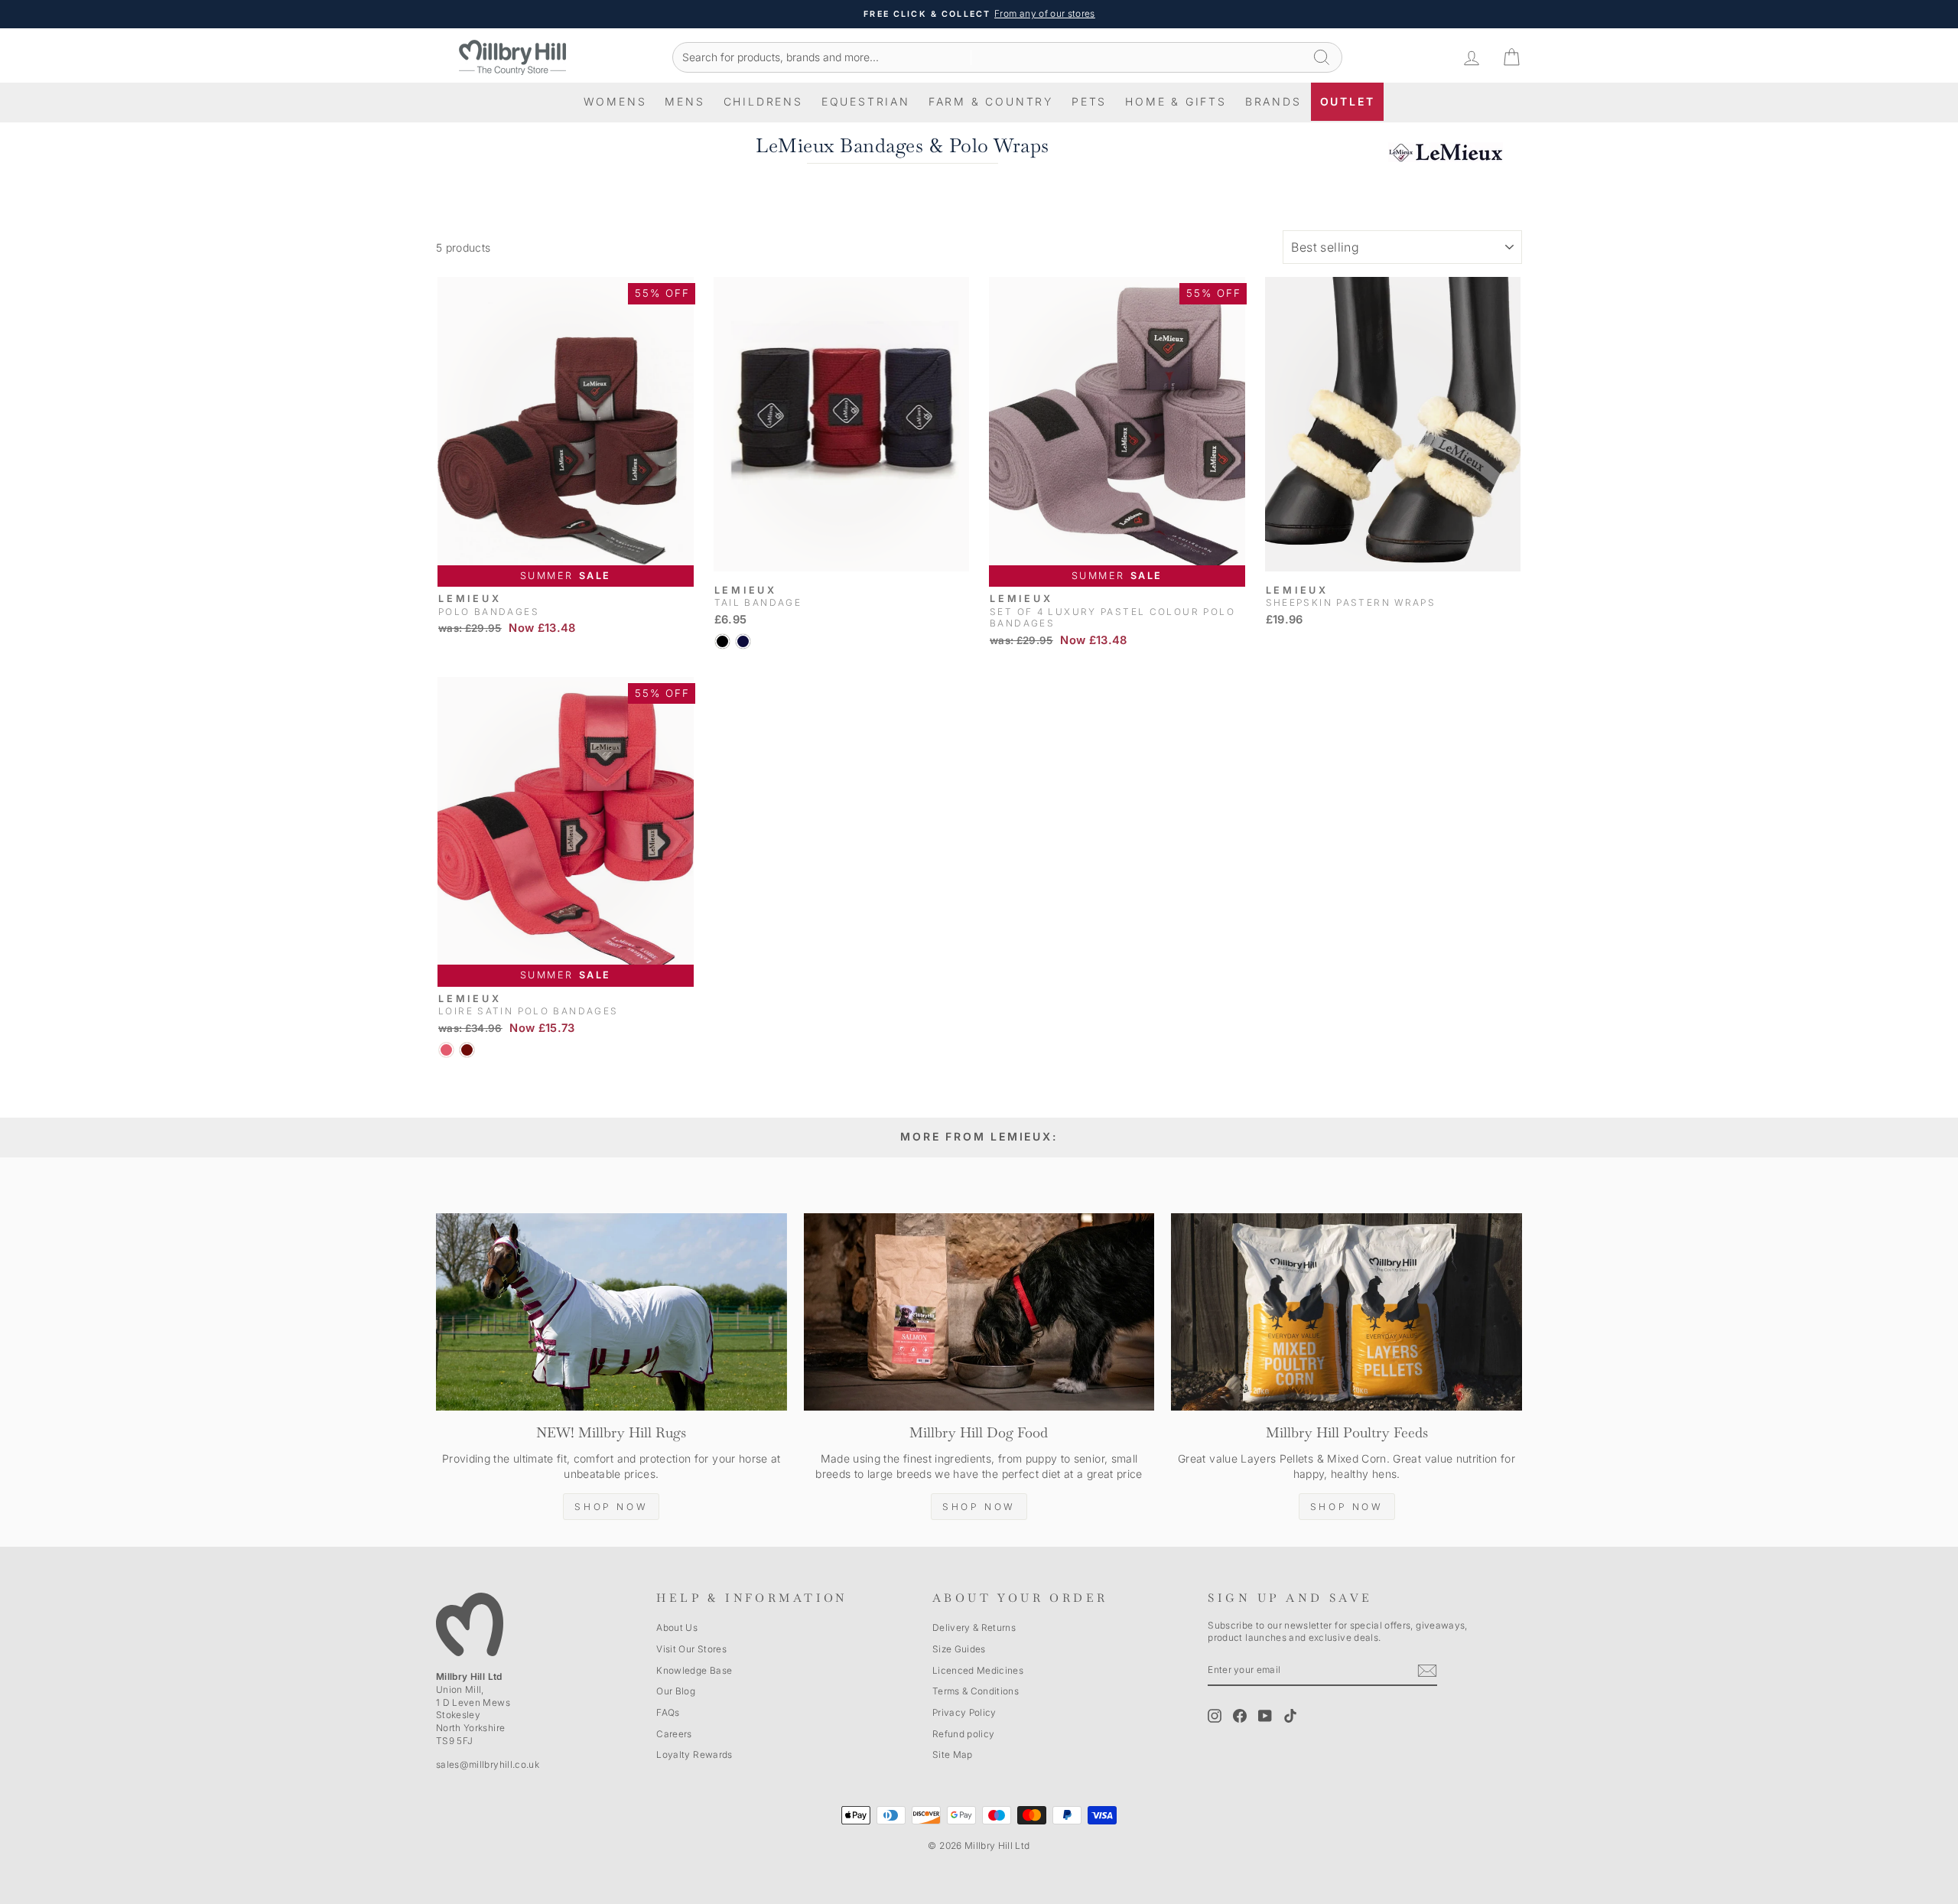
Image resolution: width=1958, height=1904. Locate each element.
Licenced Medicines (978, 1670)
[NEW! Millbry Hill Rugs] (611, 1312)
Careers (674, 1734)
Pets (1089, 101)
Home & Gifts (1176, 101)
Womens (615, 101)
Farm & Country (991, 101)
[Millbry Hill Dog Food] (979, 1312)
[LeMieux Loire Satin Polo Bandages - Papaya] (446, 1050)
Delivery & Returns (974, 1627)
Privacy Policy (964, 1712)
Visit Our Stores (691, 1649)
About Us (677, 1627)
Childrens (763, 101)
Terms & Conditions (976, 1691)
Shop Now (611, 1507)
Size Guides (959, 1649)
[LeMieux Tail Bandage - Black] (722, 641)
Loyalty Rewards (694, 1754)
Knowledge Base (694, 1670)
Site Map (953, 1754)
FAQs (668, 1712)
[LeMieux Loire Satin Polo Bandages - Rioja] (467, 1050)
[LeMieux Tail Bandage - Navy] (743, 641)
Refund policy (964, 1734)
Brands (1273, 101)
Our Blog (676, 1691)
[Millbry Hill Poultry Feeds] (1347, 1312)
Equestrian (866, 101)
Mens (685, 101)
